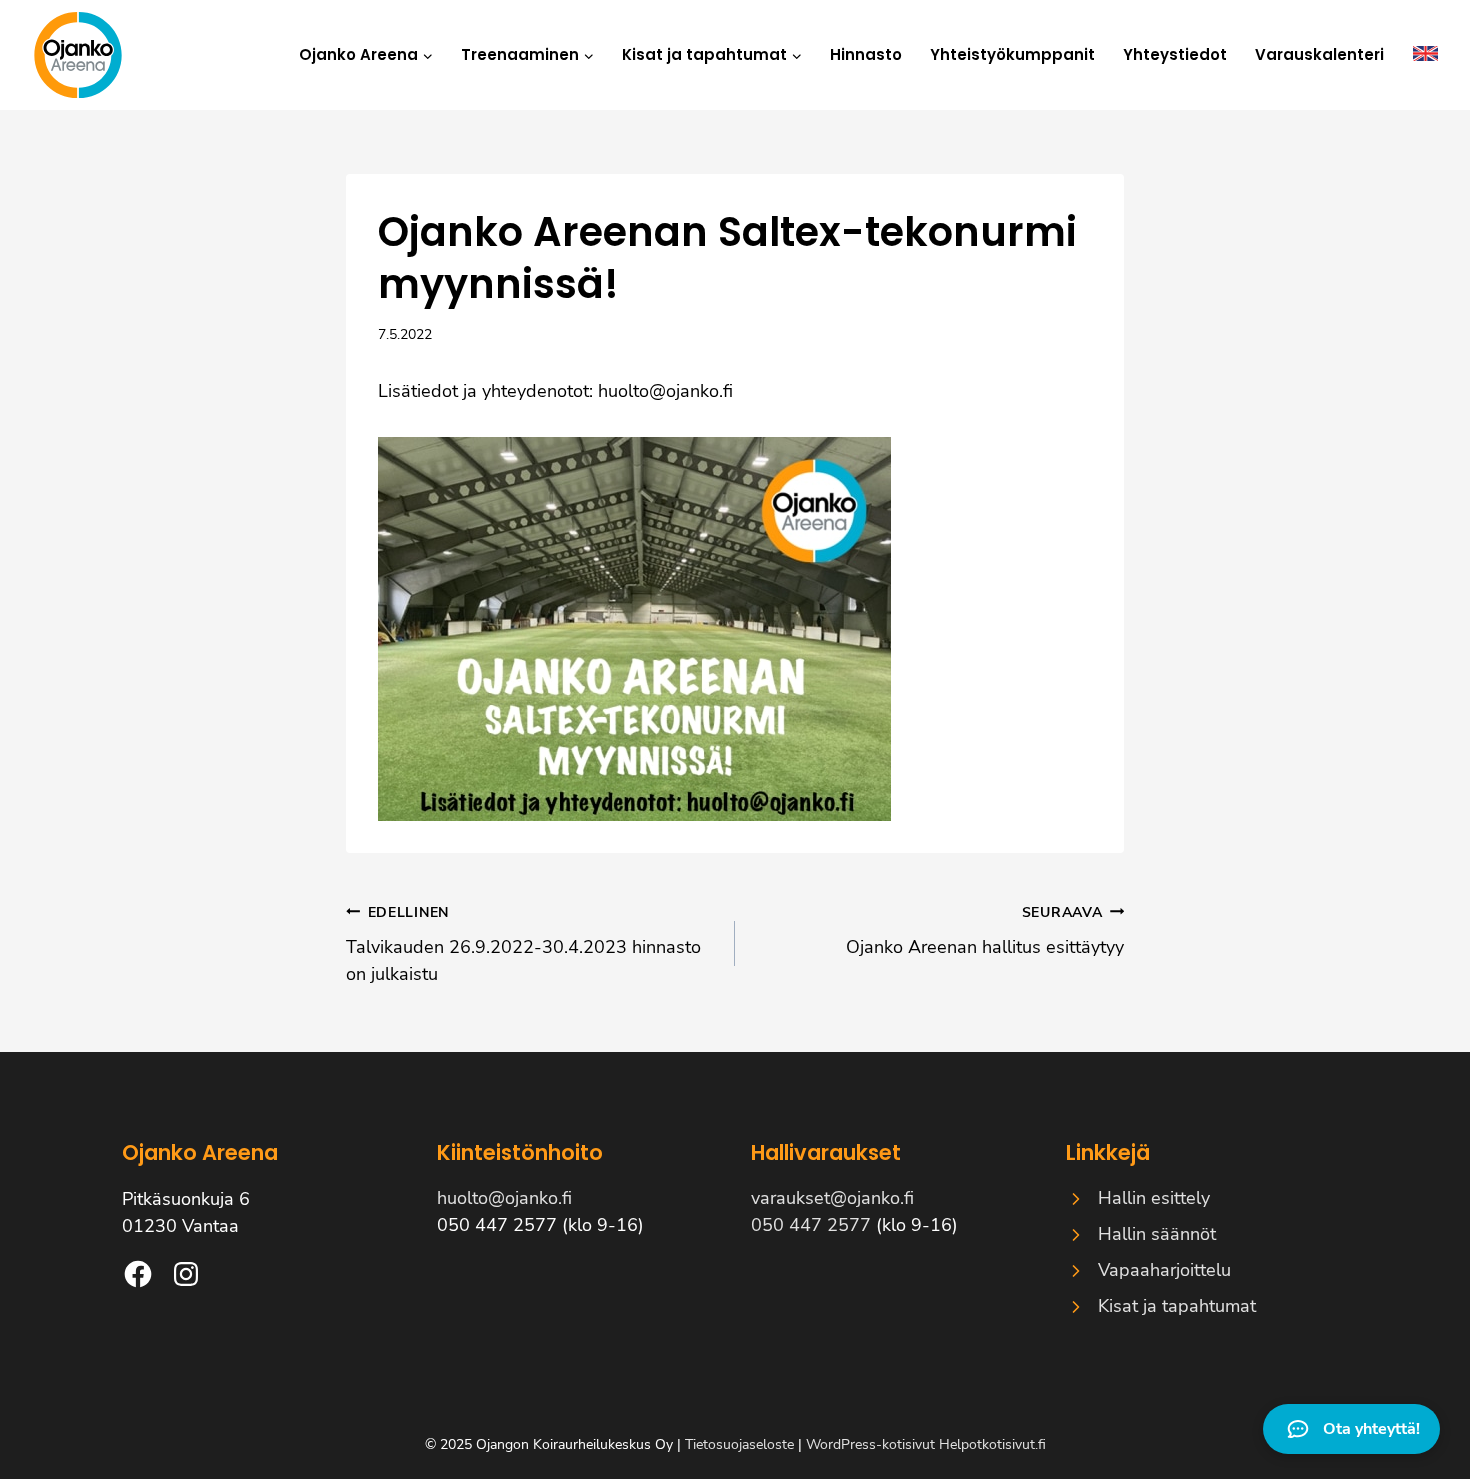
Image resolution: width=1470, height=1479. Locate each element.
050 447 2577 (811, 1225)
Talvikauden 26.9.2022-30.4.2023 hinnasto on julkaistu (523, 944)
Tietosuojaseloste (739, 1444)
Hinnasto (866, 54)
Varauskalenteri (1319, 54)
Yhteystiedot (1175, 54)
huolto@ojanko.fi (665, 391)
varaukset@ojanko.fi (832, 1198)
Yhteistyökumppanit (1012, 54)
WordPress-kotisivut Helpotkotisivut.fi (926, 1444)
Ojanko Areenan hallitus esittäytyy (985, 930)
